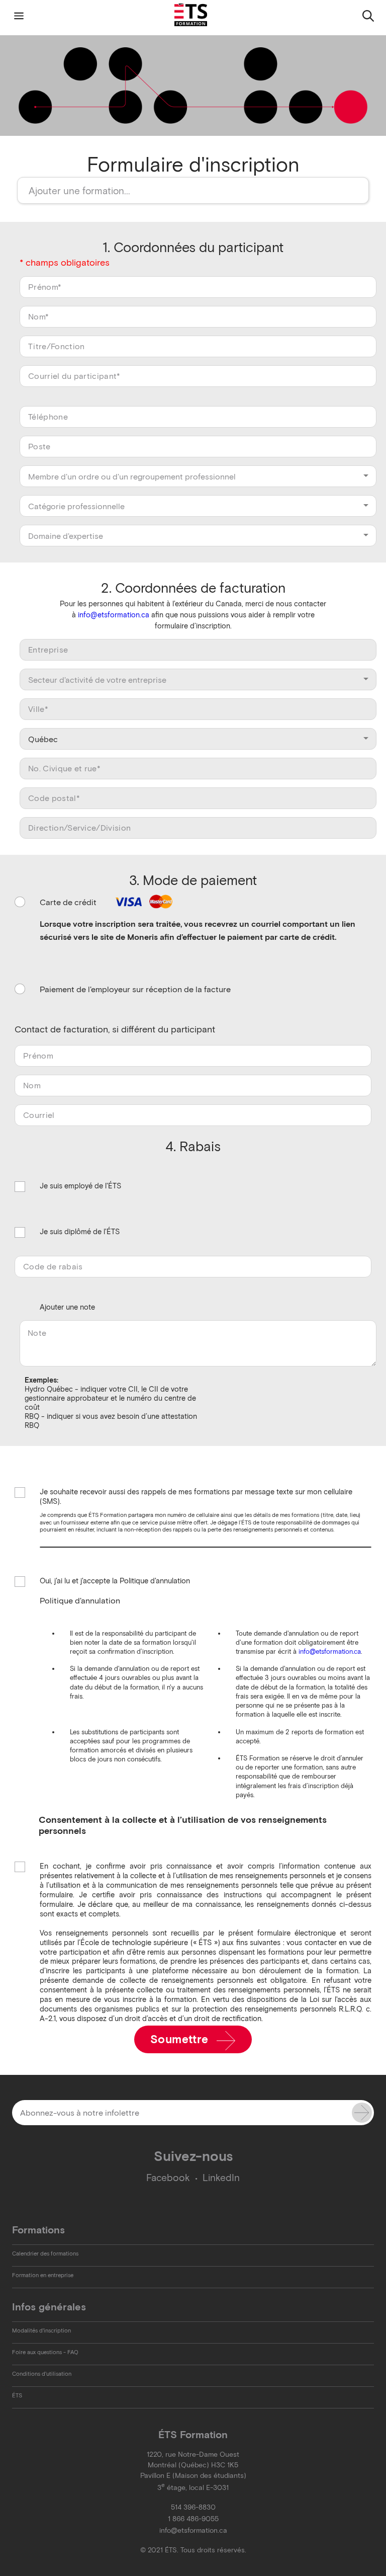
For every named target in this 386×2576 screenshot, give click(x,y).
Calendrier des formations (45, 2253)
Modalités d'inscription (41, 2330)
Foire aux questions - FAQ (45, 2352)
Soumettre (181, 2039)
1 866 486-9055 (193, 2519)
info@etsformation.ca (114, 615)
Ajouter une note (67, 1307)
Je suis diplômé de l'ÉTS (80, 1232)
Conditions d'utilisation (42, 2374)
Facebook (168, 2178)
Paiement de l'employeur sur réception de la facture (135, 989)
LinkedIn (221, 2178)
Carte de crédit (69, 902)
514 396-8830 (193, 2507)
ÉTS (17, 2395)
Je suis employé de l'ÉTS (80, 1186)
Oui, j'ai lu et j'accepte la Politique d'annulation (115, 1581)
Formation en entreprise (43, 2275)
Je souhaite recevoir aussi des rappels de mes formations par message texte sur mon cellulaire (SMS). (196, 1497)
